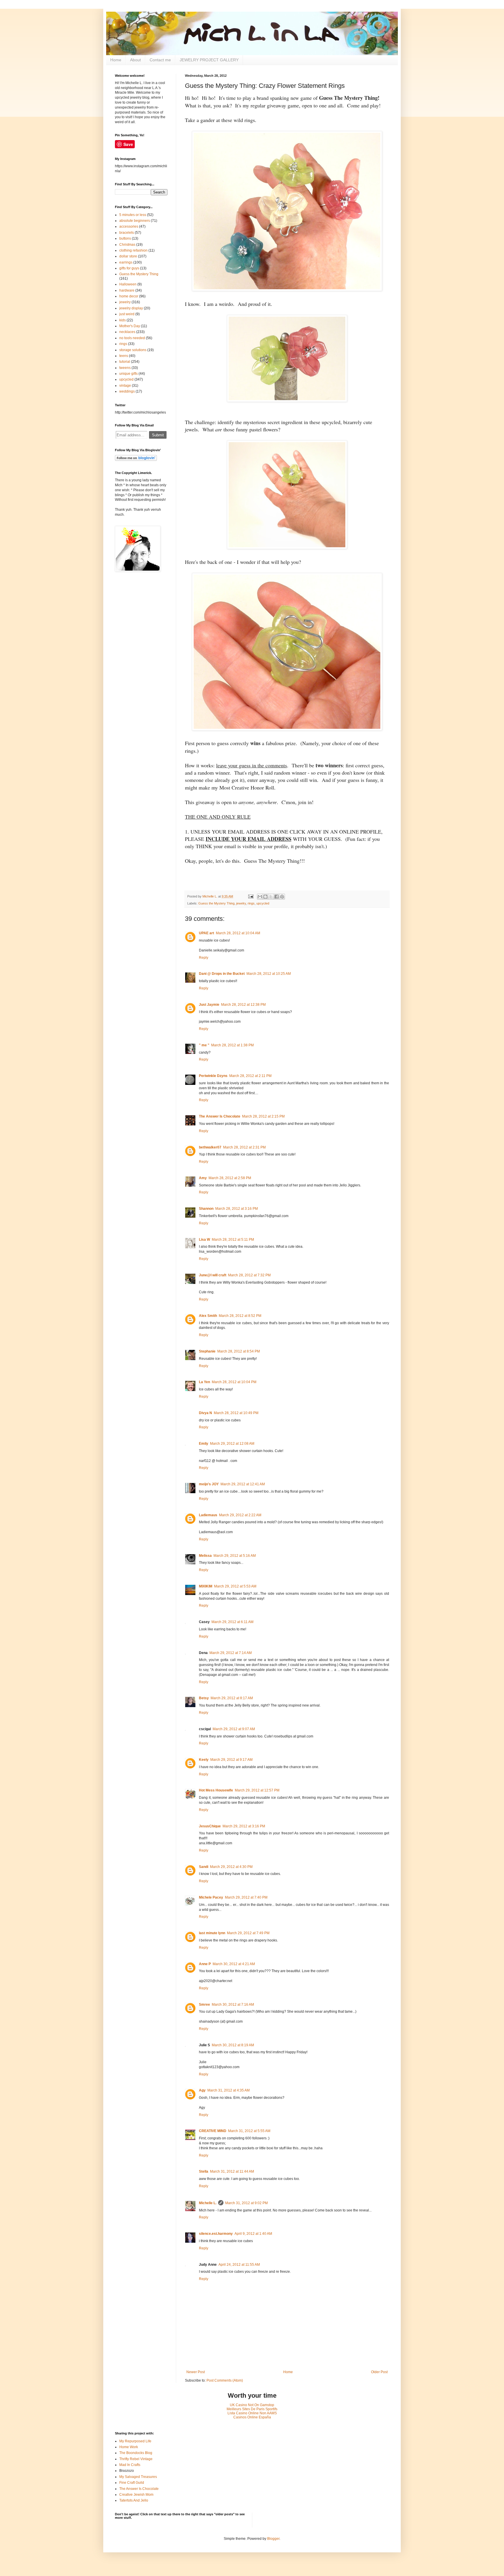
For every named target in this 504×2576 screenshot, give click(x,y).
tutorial (125, 362)
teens (124, 356)
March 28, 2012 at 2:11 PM (250, 1076)
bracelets (127, 233)
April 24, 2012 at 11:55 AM (239, 2265)
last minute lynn (212, 1933)
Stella (204, 2171)
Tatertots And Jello (134, 2500)
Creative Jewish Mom (136, 2495)
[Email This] (260, 897)
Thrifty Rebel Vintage (136, 2459)
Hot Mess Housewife (216, 1790)
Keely (204, 1760)
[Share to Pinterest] (282, 897)
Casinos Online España (252, 2417)
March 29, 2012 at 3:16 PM (244, 1826)
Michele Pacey (211, 1897)
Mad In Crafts (130, 2465)
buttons (125, 238)
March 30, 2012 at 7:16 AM (233, 2005)
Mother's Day (130, 326)
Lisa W (204, 1240)
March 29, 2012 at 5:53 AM (235, 1586)
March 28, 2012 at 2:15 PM (263, 1116)
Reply (204, 958)
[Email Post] (250, 896)
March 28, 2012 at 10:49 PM (236, 1413)
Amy (203, 1178)
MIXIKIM (206, 1586)
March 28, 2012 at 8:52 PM (240, 1316)
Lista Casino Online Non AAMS (252, 2413)
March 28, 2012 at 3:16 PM (237, 1209)
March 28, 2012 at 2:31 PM (244, 1147)
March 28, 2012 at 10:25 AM (269, 974)
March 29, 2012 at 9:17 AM (231, 1760)
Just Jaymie (209, 1005)
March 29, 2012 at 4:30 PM (231, 1867)
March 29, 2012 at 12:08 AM (232, 1444)
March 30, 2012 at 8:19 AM (233, 2045)
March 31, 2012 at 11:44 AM (232, 2171)
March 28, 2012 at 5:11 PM (233, 1240)
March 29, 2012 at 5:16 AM (235, 1556)
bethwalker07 (210, 1147)
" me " (204, 1045)
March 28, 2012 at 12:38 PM (243, 1005)
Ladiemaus (208, 1515)
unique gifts (128, 374)
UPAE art (206, 933)
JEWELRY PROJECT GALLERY (209, 60)
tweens (125, 368)
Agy (202, 2090)
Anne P (205, 1964)
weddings (127, 391)
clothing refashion (133, 250)
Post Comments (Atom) (225, 2380)
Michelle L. (208, 2203)
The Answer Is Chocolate (220, 1116)
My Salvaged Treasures (138, 2477)
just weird (127, 314)
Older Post (379, 2372)
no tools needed (132, 338)
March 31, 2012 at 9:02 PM (246, 2203)
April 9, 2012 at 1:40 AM (253, 2234)
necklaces (127, 332)
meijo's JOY (209, 1484)
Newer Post (196, 2372)
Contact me (160, 60)
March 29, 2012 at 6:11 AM (232, 1622)
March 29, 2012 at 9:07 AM (234, 1729)
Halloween (128, 284)
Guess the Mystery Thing (216, 903)
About (135, 60)
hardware (127, 290)
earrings (126, 262)
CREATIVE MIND (213, 2131)
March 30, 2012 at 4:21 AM (234, 1964)
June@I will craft (213, 1275)
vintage (125, 386)
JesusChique (210, 1826)
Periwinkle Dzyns (213, 1076)
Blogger (273, 2539)
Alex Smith (208, 1316)
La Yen (204, 1382)
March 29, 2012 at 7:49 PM (248, 1933)
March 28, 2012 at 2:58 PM (230, 1178)
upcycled (263, 903)
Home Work (129, 2447)
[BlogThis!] (265, 897)
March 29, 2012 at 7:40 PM (246, 1897)
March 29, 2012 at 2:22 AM (240, 1515)
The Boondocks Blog (136, 2453)
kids (123, 320)
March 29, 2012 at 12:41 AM (243, 1484)
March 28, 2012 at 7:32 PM (249, 1275)
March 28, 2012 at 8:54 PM (239, 1351)
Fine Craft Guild (132, 2483)
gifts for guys (129, 268)
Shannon (206, 1209)
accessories (129, 226)
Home (116, 60)
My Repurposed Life (135, 2441)
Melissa (205, 1556)
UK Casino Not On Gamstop (252, 2405)
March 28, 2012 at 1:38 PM (232, 1045)
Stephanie (207, 1351)
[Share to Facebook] (276, 897)
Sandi (204, 1867)
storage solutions (133, 350)
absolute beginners (135, 221)
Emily (204, 1444)
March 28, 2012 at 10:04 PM (234, 1382)
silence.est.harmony (216, 2234)
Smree (204, 2005)
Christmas (127, 245)
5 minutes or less (133, 215)
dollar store (128, 256)
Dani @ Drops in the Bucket (222, 974)
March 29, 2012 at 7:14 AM (231, 1653)
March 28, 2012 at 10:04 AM (238, 933)
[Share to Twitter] (271, 897)
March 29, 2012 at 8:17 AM (232, 1698)
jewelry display (131, 308)
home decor (129, 296)
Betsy (204, 1698)
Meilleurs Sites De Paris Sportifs (252, 2409)
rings (251, 903)
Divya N (205, 1413)
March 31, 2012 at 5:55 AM (249, 2131)
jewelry (241, 903)
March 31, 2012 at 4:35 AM (229, 2090)
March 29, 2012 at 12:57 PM (257, 1790)
